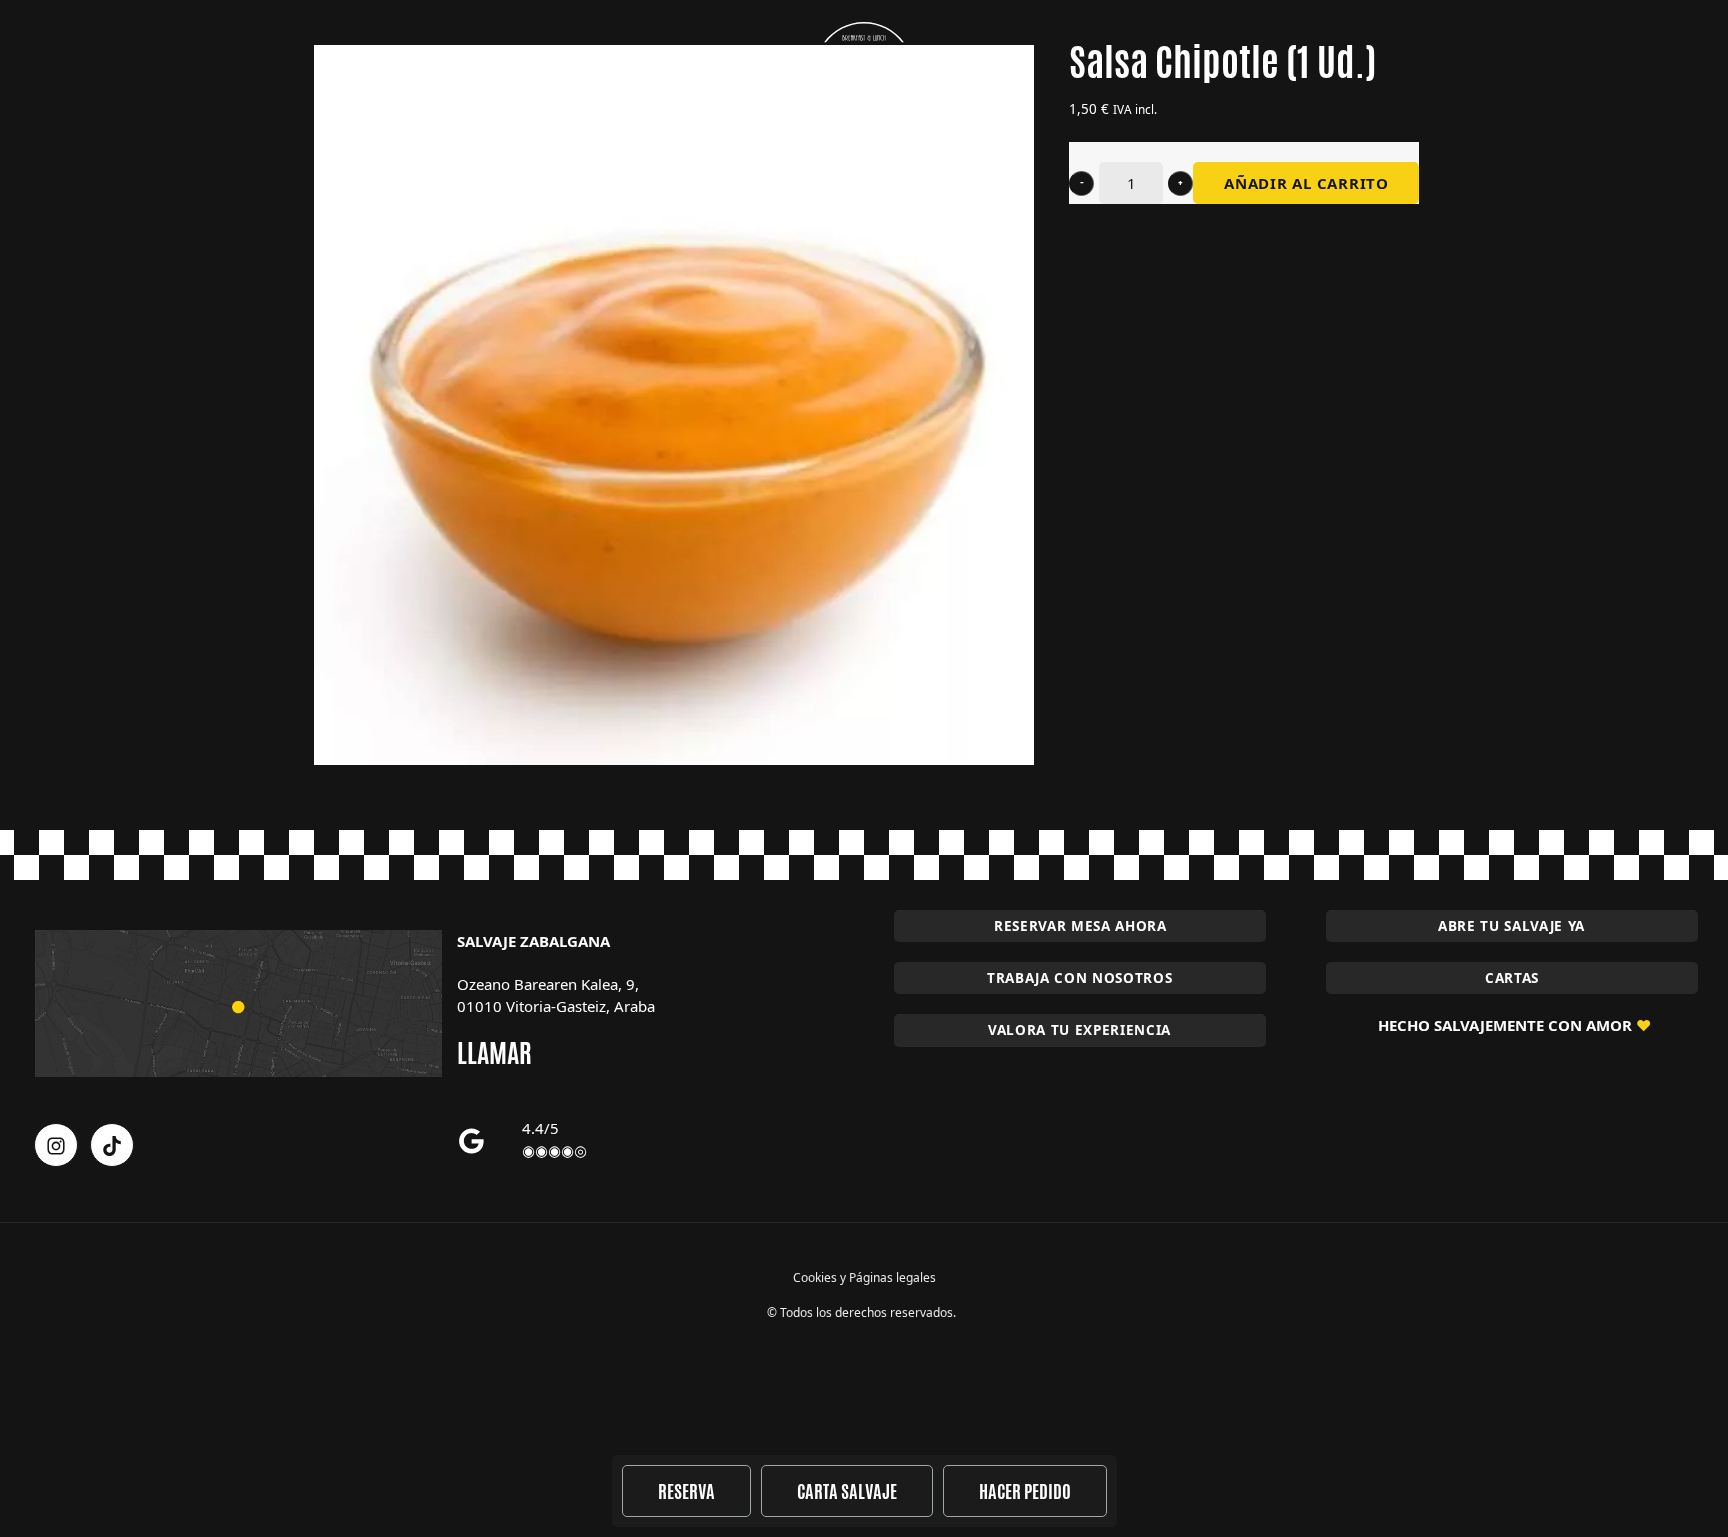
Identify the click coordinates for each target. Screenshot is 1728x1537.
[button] (1081, 183)
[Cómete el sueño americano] (864, 71)
